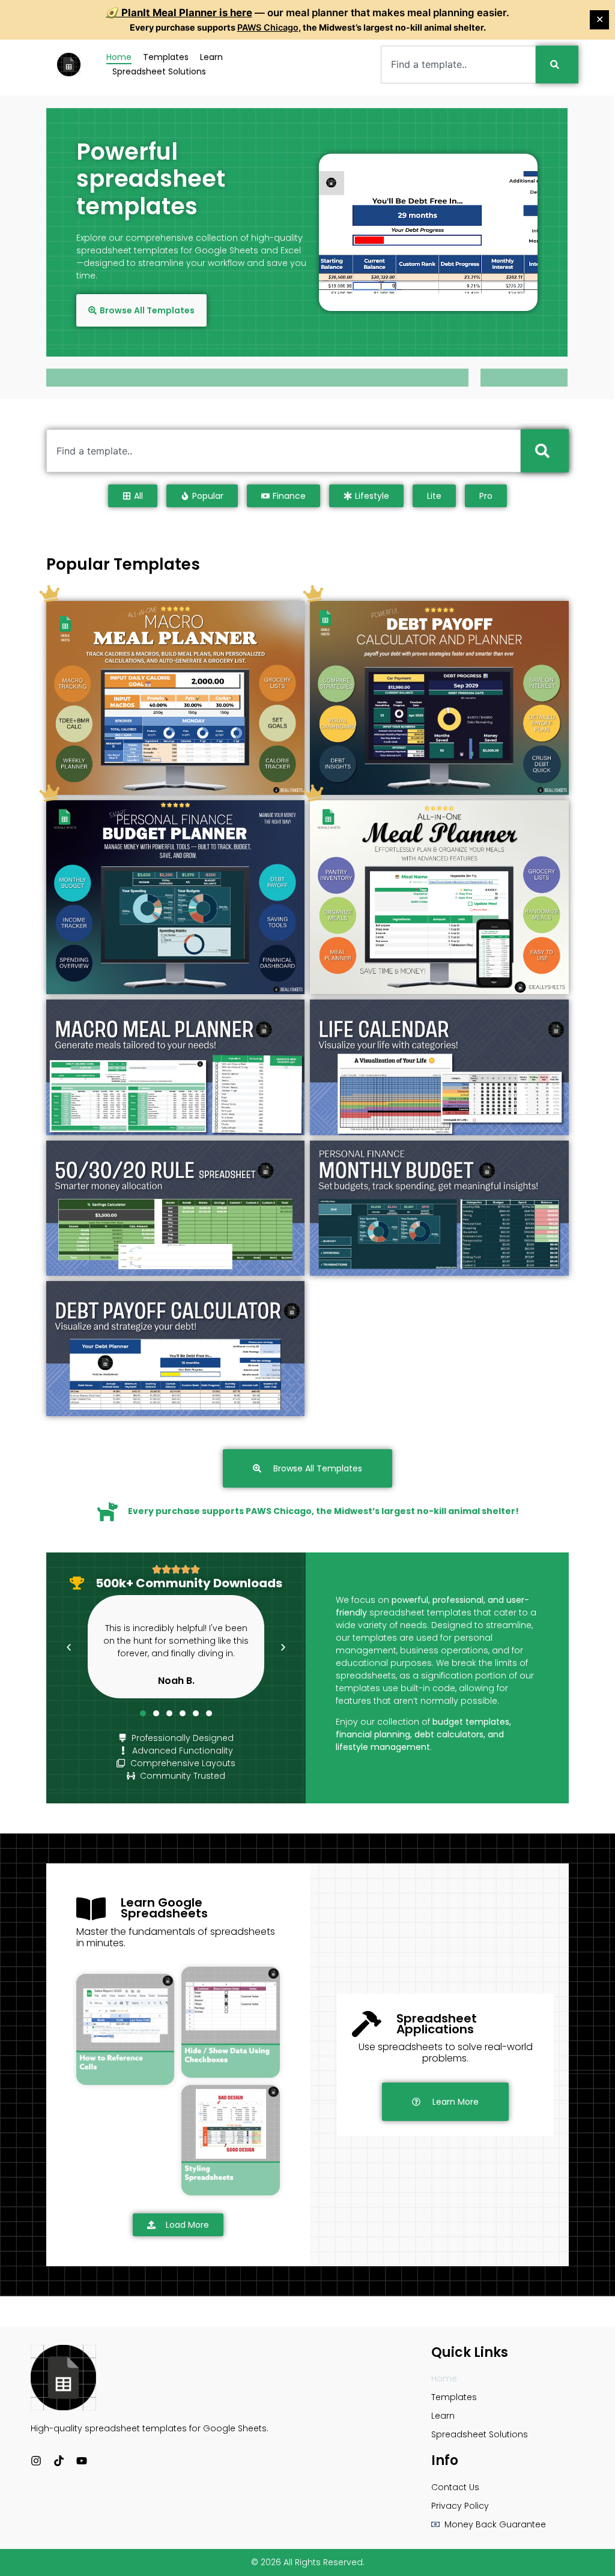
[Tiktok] (59, 2461)
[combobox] (458, 65)
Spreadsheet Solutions (159, 71)
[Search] (557, 65)
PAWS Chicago (268, 27)
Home (119, 57)
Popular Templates (123, 564)
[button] (69, 1647)
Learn (211, 57)
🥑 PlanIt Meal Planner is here (179, 13)
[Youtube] (82, 2461)
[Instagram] (36, 2461)
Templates (166, 57)
